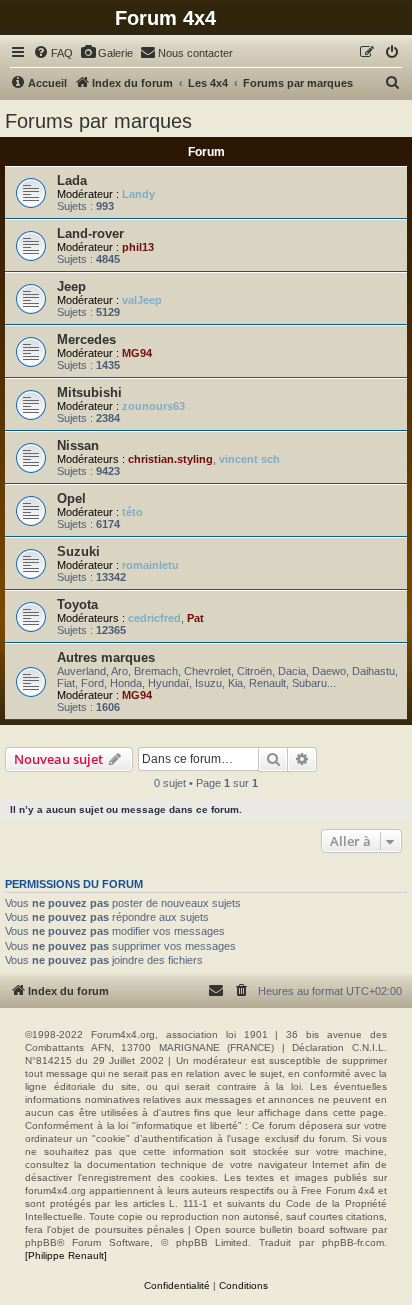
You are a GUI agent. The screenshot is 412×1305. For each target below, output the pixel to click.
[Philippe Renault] (66, 1255)
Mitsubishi (89, 392)
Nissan (78, 445)
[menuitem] (53, 53)
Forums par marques (98, 121)
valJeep (142, 300)
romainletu (150, 565)
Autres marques (106, 657)
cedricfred (154, 618)
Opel (71, 498)
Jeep (71, 286)
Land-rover (90, 233)
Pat (195, 618)
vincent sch (249, 459)
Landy (138, 194)
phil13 (138, 247)
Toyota (77, 604)
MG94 (137, 353)
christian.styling (170, 459)
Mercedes (86, 339)
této (132, 512)
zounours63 (153, 406)
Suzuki (78, 551)
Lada (72, 180)
